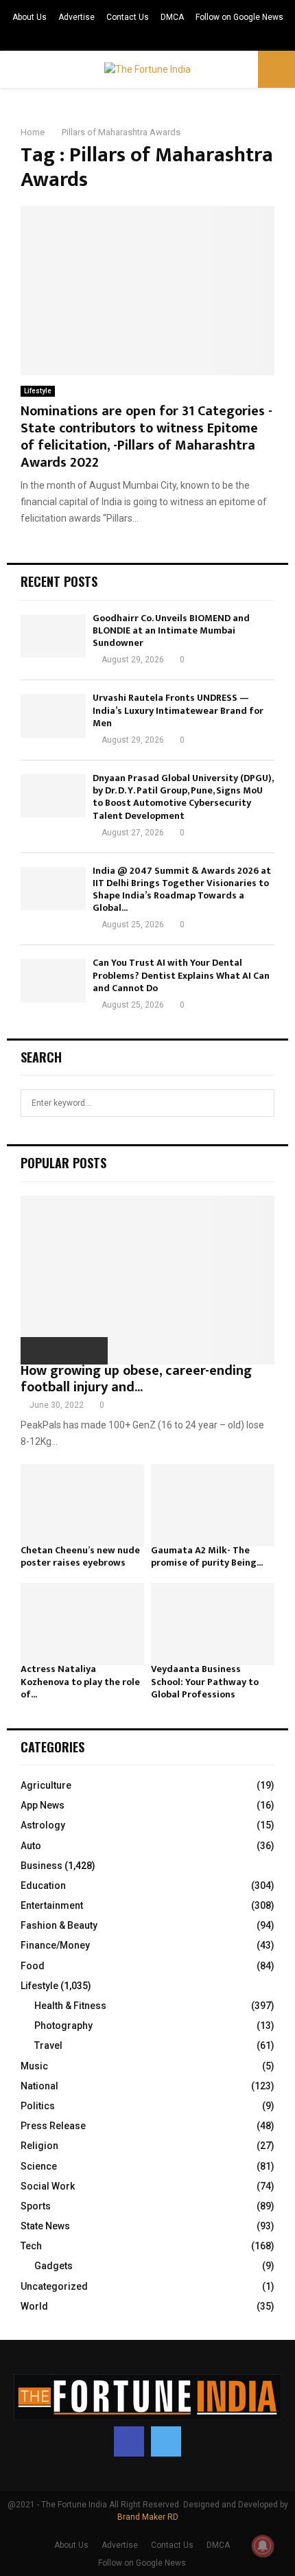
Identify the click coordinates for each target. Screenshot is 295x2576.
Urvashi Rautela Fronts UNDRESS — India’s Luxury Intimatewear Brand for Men (178, 710)
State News (45, 2226)
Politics (38, 2106)
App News (43, 1805)
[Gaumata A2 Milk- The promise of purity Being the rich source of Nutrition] (213, 1505)
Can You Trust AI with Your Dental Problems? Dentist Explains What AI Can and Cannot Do (181, 975)
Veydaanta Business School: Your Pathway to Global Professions (205, 1681)
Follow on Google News (239, 17)
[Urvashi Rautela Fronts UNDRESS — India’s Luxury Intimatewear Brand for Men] (53, 716)
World (34, 2306)
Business (42, 1866)
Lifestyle (38, 391)
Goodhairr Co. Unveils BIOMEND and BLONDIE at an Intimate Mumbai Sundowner (171, 630)
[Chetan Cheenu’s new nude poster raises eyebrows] (82, 1505)
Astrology (43, 1825)
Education (43, 1885)
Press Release (53, 2126)
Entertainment (52, 1905)
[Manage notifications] (263, 2546)
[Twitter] (166, 2441)
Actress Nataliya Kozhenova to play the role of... (80, 1681)
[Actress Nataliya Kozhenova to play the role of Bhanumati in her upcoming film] (82, 1624)
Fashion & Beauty (59, 1925)
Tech (31, 2246)
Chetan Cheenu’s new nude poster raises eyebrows (80, 1556)
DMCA (172, 17)
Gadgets (54, 2266)
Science (39, 2166)
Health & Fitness (70, 2006)
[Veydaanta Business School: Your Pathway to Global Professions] (213, 1624)
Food (33, 1966)
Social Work (48, 2186)
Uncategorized (54, 2286)
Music (34, 2066)
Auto (31, 1846)
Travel (48, 2045)
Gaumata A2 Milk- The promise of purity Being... (207, 1556)
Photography (63, 2026)
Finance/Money (55, 1945)
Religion (39, 2146)
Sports (36, 2206)
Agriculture (46, 1785)
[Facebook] (129, 2441)
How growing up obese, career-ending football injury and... (136, 1379)
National (39, 2086)
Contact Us (128, 17)
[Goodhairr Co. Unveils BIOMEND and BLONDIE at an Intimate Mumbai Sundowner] (53, 636)
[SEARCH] (260, 1103)
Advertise (76, 17)
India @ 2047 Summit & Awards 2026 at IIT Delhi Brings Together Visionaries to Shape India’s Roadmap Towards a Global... (182, 890)
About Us (29, 17)
